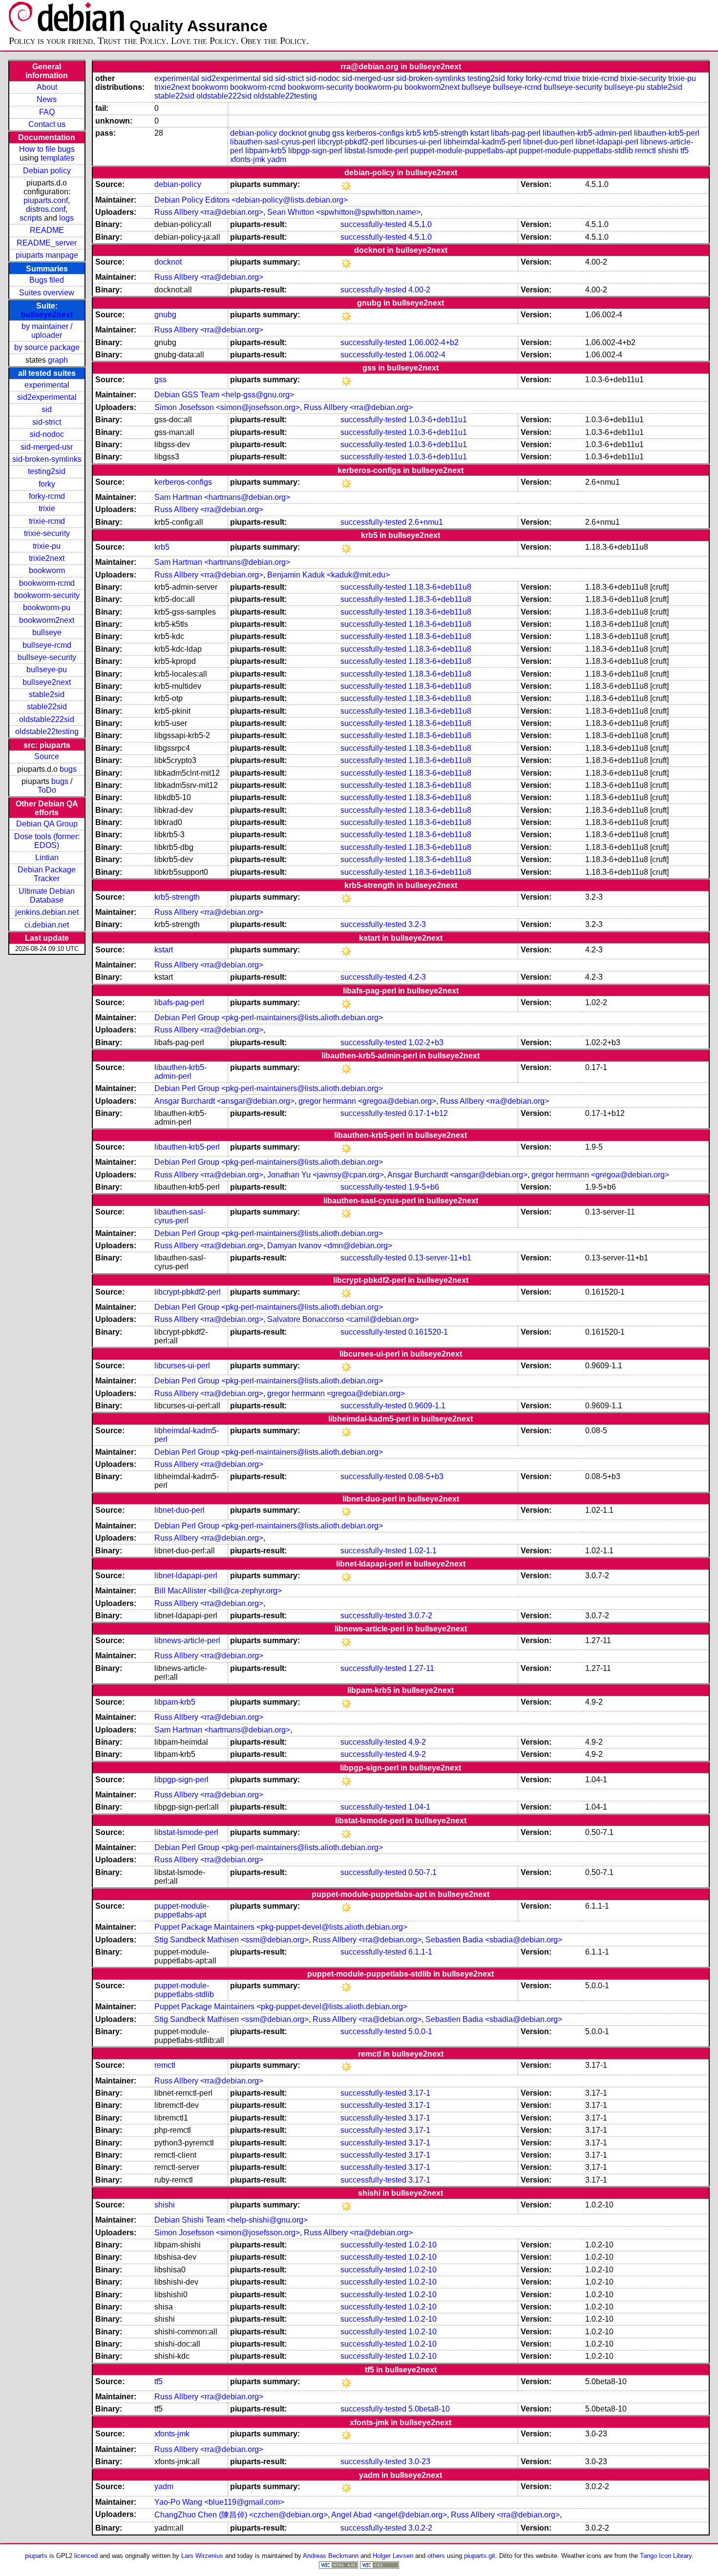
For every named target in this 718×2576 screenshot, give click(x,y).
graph (58, 360)
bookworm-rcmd (47, 583)
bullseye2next (47, 315)
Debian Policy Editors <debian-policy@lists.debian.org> (251, 200)
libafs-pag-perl (516, 133)
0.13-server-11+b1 (440, 1258)
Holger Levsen (393, 2556)
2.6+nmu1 (426, 522)
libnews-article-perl (187, 1640)
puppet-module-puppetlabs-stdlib (576, 151)
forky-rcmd (47, 496)
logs (66, 218)
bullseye (47, 632)
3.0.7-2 (420, 1616)
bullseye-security (47, 657)
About (47, 87)
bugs (68, 769)
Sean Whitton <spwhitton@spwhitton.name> (344, 212)
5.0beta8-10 (429, 2409)
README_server (47, 243)
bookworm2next (47, 620)
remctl (645, 151)
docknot (293, 133)
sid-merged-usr (47, 447)
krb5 (413, 133)
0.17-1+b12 (428, 1113)
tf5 (685, 151)
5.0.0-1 (420, 2031)
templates (57, 158)
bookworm (47, 570)
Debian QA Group (47, 824)
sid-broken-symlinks (47, 459)
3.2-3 (417, 924)
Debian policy (47, 171)
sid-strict (47, 422)
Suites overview (47, 293)
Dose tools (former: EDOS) (47, 841)
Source (47, 756)
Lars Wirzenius (202, 2556)
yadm (277, 159)
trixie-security (47, 533)
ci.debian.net (47, 925)
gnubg (319, 133)
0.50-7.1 (422, 1872)
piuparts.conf (46, 200)
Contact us (47, 124)
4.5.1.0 (420, 224)
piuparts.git (480, 2556)
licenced (86, 2556)
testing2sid (47, 471)
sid (47, 409)
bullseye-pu (47, 670)
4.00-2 (419, 290)
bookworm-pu (47, 608)
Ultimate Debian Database (47, 896)
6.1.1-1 (420, 1952)
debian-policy (253, 133)
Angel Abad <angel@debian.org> (389, 2515)
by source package (47, 347)
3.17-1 (419, 2093)
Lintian (47, 857)
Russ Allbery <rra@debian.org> (209, 212)
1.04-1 (419, 1807)
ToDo (47, 790)
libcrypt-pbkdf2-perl (351, 142)
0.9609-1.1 (427, 1406)
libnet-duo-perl (548, 142)
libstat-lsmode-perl (376, 151)
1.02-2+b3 (426, 1042)
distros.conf (46, 209)
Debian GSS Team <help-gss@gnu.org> (224, 395)
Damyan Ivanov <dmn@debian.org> (330, 1246)
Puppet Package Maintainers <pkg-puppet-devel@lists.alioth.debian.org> (281, 1927)
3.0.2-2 (420, 2528)
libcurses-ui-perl (414, 142)
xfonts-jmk (248, 159)
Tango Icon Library (666, 2556)
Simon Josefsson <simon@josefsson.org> (227, 407)
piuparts (36, 2556)
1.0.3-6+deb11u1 (438, 420)
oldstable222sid (47, 719)
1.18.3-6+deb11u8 (440, 587)
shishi (668, 151)
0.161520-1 (428, 1332)
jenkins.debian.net (47, 912)
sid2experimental (47, 397)
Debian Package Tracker (47, 874)
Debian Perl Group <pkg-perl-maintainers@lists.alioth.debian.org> (269, 1018)
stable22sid (47, 707)
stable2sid (47, 694)
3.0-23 (419, 2462)
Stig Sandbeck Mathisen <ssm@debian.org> (232, 1940)
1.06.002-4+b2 (433, 342)
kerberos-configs (375, 133)
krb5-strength (446, 133)
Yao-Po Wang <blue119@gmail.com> (219, 2502)
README (47, 230)
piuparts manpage (47, 255)
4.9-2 (417, 1742)
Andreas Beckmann (331, 2556)
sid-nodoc (47, 434)
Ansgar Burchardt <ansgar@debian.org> (224, 1101)
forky (47, 484)
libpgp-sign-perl (315, 151)
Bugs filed (47, 280)
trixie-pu (47, 546)
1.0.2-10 (422, 2245)
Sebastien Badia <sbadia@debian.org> (494, 1940)
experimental (47, 385)
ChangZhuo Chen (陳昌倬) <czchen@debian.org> (241, 2515)
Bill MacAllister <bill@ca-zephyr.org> (218, 1591)
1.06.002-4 (427, 355)
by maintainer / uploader (47, 331)
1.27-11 (421, 1668)
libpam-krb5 (266, 151)
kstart (480, 133)
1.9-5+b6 (424, 1187)
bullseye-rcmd (47, 645)
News (47, 99)
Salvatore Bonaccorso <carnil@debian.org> (343, 1319)
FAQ (47, 112)
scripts (31, 218)
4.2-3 (417, 977)
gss (338, 133)
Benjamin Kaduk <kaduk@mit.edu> (328, 575)
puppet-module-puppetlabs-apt (464, 151)
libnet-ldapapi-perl (607, 142)
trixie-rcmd (47, 521)
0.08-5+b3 (426, 1476)
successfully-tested (373, 224)
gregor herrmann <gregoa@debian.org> (367, 1101)
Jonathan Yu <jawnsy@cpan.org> (326, 1175)
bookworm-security (47, 595)
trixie (47, 508)
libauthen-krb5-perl (667, 133)
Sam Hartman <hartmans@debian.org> (222, 497)
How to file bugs (47, 149)
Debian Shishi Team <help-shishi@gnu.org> (231, 2220)
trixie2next (47, 558)
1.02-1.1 (422, 1551)
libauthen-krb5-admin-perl (587, 133)
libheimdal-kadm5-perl (482, 142)
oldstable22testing (47, 732)
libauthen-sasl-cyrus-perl (273, 142)
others (436, 2556)
